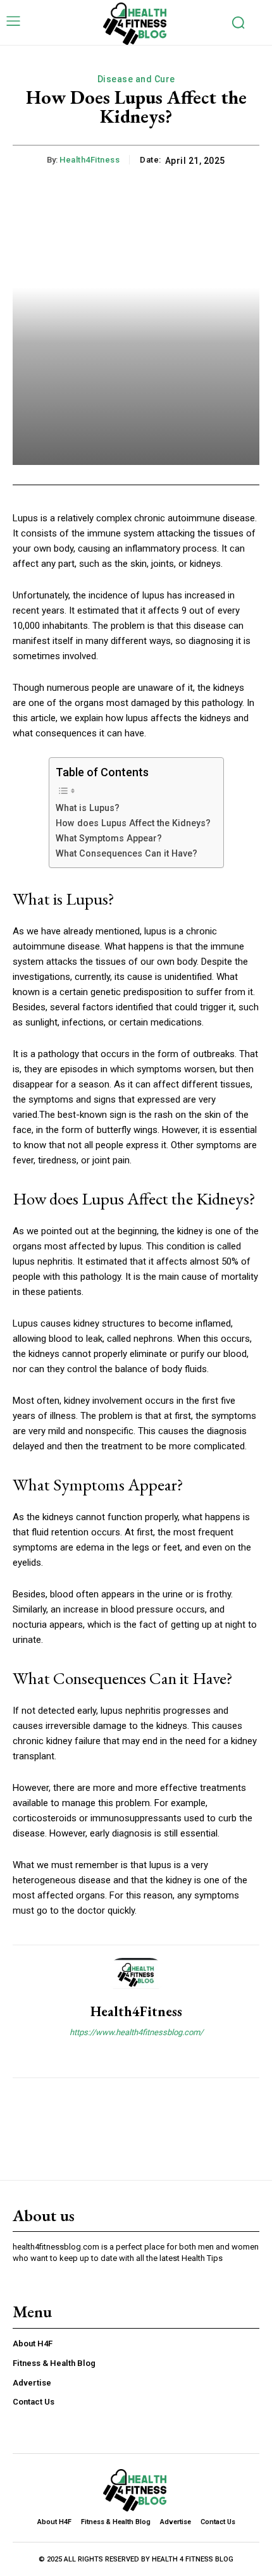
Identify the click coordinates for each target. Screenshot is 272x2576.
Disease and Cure (136, 79)
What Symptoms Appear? (109, 838)
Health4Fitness (90, 160)
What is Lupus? (88, 808)
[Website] (136, 2054)
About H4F (33, 2344)
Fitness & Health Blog (54, 2363)
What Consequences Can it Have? (127, 853)
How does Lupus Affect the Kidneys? (133, 823)
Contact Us (34, 2402)
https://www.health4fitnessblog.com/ (136, 2032)
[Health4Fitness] (136, 1975)
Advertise (32, 2383)
